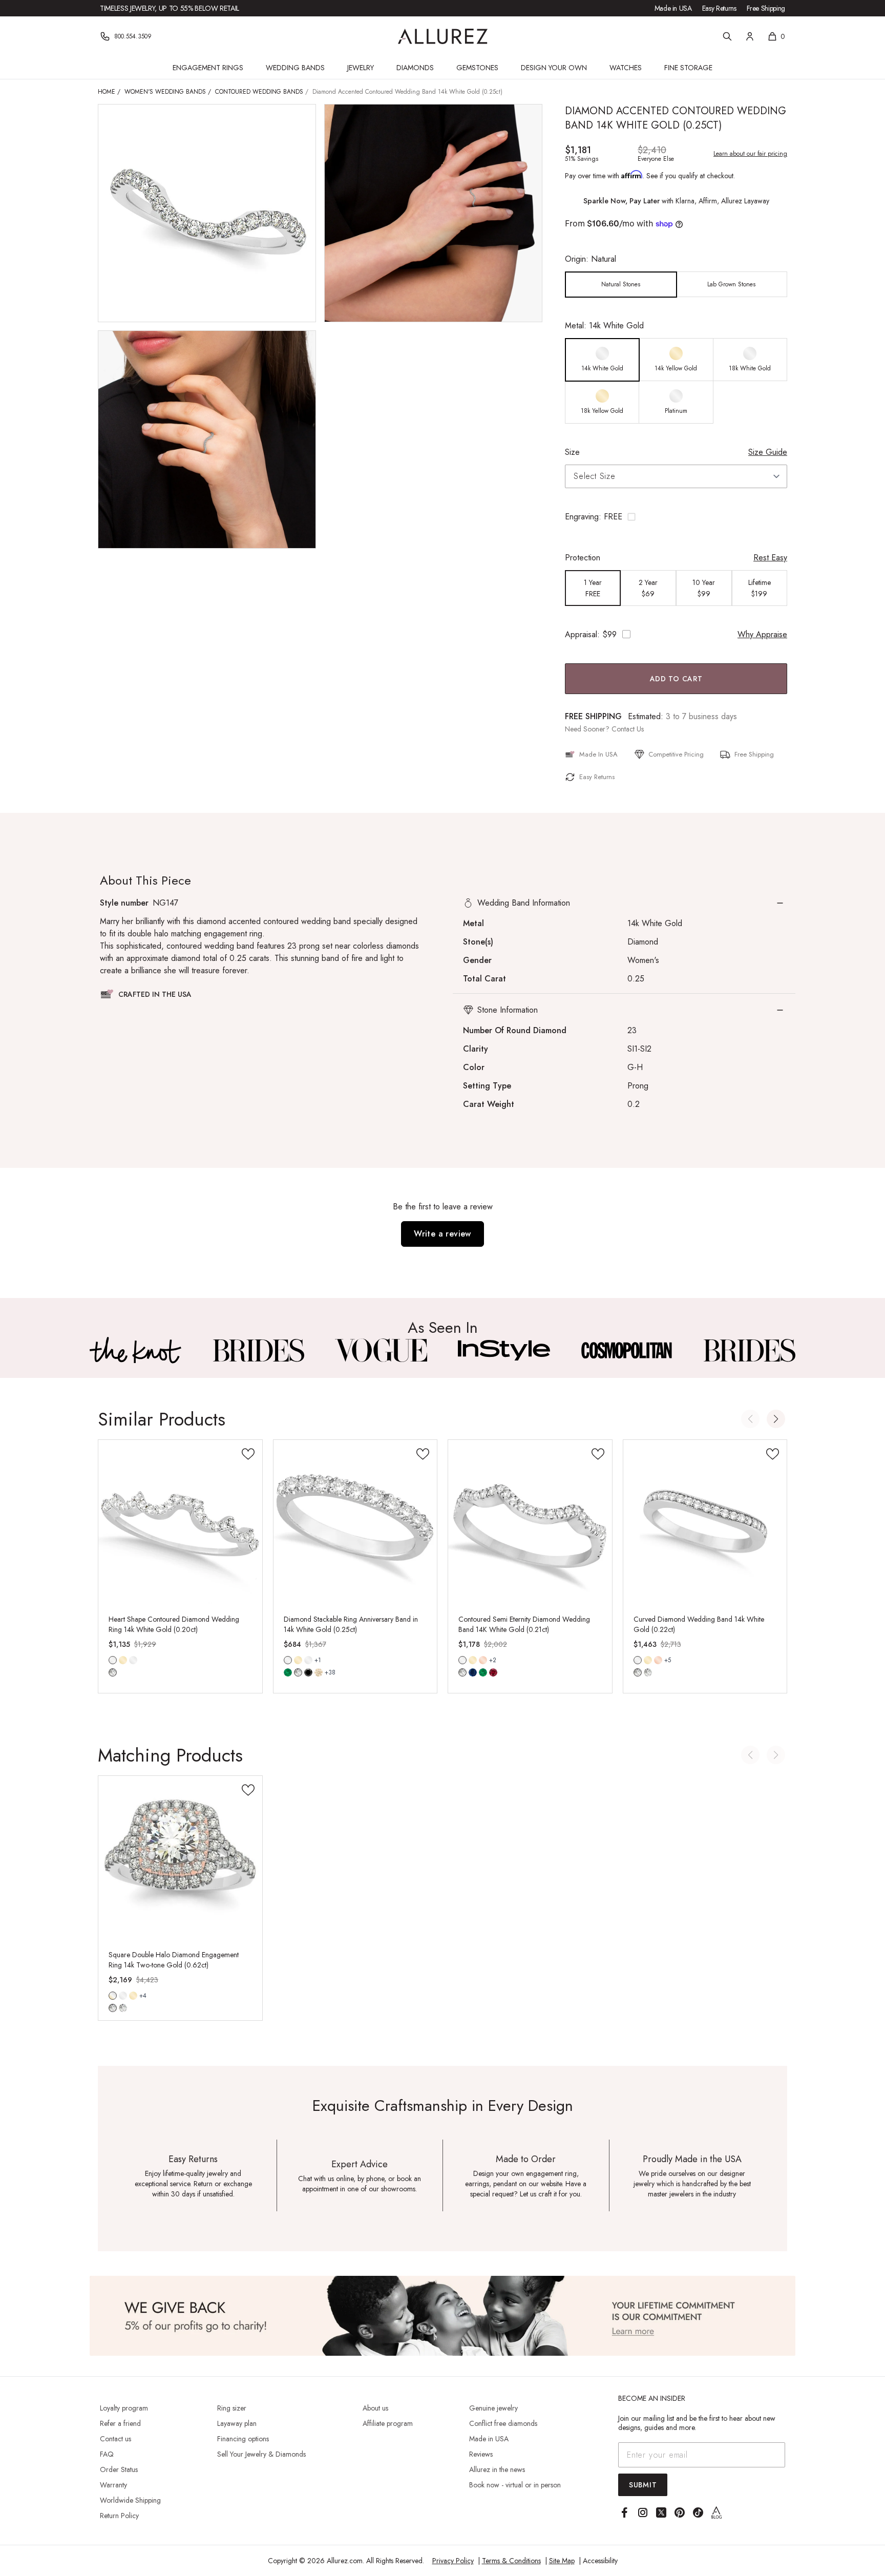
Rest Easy (770, 558)
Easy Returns (719, 8)
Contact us (115, 2439)
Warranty (113, 2485)
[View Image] (136, 1350)
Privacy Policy (453, 2561)
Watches (626, 68)
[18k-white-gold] (133, 1660)
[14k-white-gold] (123, 1996)
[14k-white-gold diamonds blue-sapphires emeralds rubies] (462, 1660)
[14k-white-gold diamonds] (113, 1660)
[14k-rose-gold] (483, 1660)
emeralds (483, 1672)
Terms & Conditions (511, 2561)
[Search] (727, 36)
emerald (288, 1672)
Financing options (243, 2439)
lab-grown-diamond (123, 2008)
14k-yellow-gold (123, 1660)
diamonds (113, 1672)
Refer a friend (120, 2423)
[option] (621, 285)
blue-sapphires (473, 1672)
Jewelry (361, 68)
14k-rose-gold (483, 1660)
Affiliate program (388, 2423)
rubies (493, 1672)
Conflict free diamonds (503, 2423)
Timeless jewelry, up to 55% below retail (170, 8)
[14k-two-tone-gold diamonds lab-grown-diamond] (113, 1996)
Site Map (562, 2561)
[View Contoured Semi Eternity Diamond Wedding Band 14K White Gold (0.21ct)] (530, 1522)
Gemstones (477, 68)
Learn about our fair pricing (750, 154)
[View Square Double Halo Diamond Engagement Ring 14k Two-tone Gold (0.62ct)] (180, 1858)
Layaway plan (237, 2423)
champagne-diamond (319, 1672)
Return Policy (119, 2516)
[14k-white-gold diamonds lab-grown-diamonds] (638, 1660)
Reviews (481, 2454)
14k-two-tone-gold (113, 1996)
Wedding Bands (295, 68)
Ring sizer (232, 2408)
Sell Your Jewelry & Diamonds (261, 2454)
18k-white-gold (133, 1660)
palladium (308, 1660)
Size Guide (768, 452)
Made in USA (673, 8)
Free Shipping (766, 8)
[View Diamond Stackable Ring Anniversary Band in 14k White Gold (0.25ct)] (355, 1522)
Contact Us (628, 729)
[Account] (750, 36)
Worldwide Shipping (130, 2500)
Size (572, 452)
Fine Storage (688, 68)
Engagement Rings (208, 68)
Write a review (442, 1234)
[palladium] (308, 1660)
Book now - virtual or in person (515, 2485)
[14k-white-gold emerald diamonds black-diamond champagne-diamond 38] (288, 1660)
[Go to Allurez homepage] (443, 36)
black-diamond (308, 1672)
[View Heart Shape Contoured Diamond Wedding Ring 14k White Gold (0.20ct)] (180, 1522)
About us (375, 2408)
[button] (676, 517)
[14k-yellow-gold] (123, 1660)
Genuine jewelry (493, 2408)
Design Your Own (554, 68)
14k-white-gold (113, 1660)
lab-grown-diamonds (648, 1672)
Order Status (119, 2469)
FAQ (107, 2454)
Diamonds (415, 68)
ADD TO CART (676, 679)
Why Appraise (762, 634)
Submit (643, 2485)
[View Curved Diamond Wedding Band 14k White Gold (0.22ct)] (705, 1522)
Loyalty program (124, 2408)
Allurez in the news (497, 2469)
